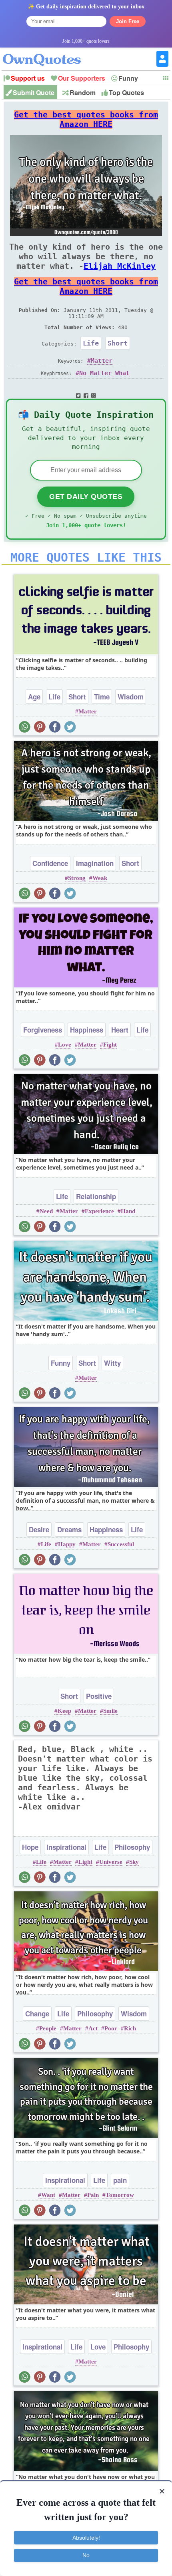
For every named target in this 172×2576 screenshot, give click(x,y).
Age (34, 697)
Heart (120, 1030)
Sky (134, 1862)
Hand (128, 1211)
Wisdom (131, 697)
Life (91, 343)
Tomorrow (120, 2195)
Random (83, 92)
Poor (111, 2028)
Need (46, 1211)
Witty (112, 1363)
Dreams (69, 1529)
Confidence (50, 863)
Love (65, 1045)
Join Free (128, 21)
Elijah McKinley (120, 266)
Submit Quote (34, 92)
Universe (111, 1862)
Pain (93, 2195)
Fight (110, 1045)
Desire (39, 1529)
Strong (77, 878)
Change (37, 2014)
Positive (99, 1696)
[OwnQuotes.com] (47, 53)
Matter (102, 361)
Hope (30, 1847)
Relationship (96, 1196)
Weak (100, 878)
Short (118, 343)
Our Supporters (82, 78)
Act (93, 2028)
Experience (99, 1211)
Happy (67, 1544)
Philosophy (132, 1847)
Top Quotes (126, 92)
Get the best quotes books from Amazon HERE (86, 119)
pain (120, 2180)
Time (102, 697)
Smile (110, 1711)
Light (85, 1862)
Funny (128, 78)
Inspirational (66, 1847)
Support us (28, 78)
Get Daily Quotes (86, 497)
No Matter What (104, 373)
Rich (130, 2028)
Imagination (95, 863)
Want (48, 2195)
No (86, 2555)
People (48, 2028)
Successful (121, 1544)
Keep (64, 1711)
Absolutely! (86, 2538)
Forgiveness (43, 1030)
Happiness (87, 1030)
